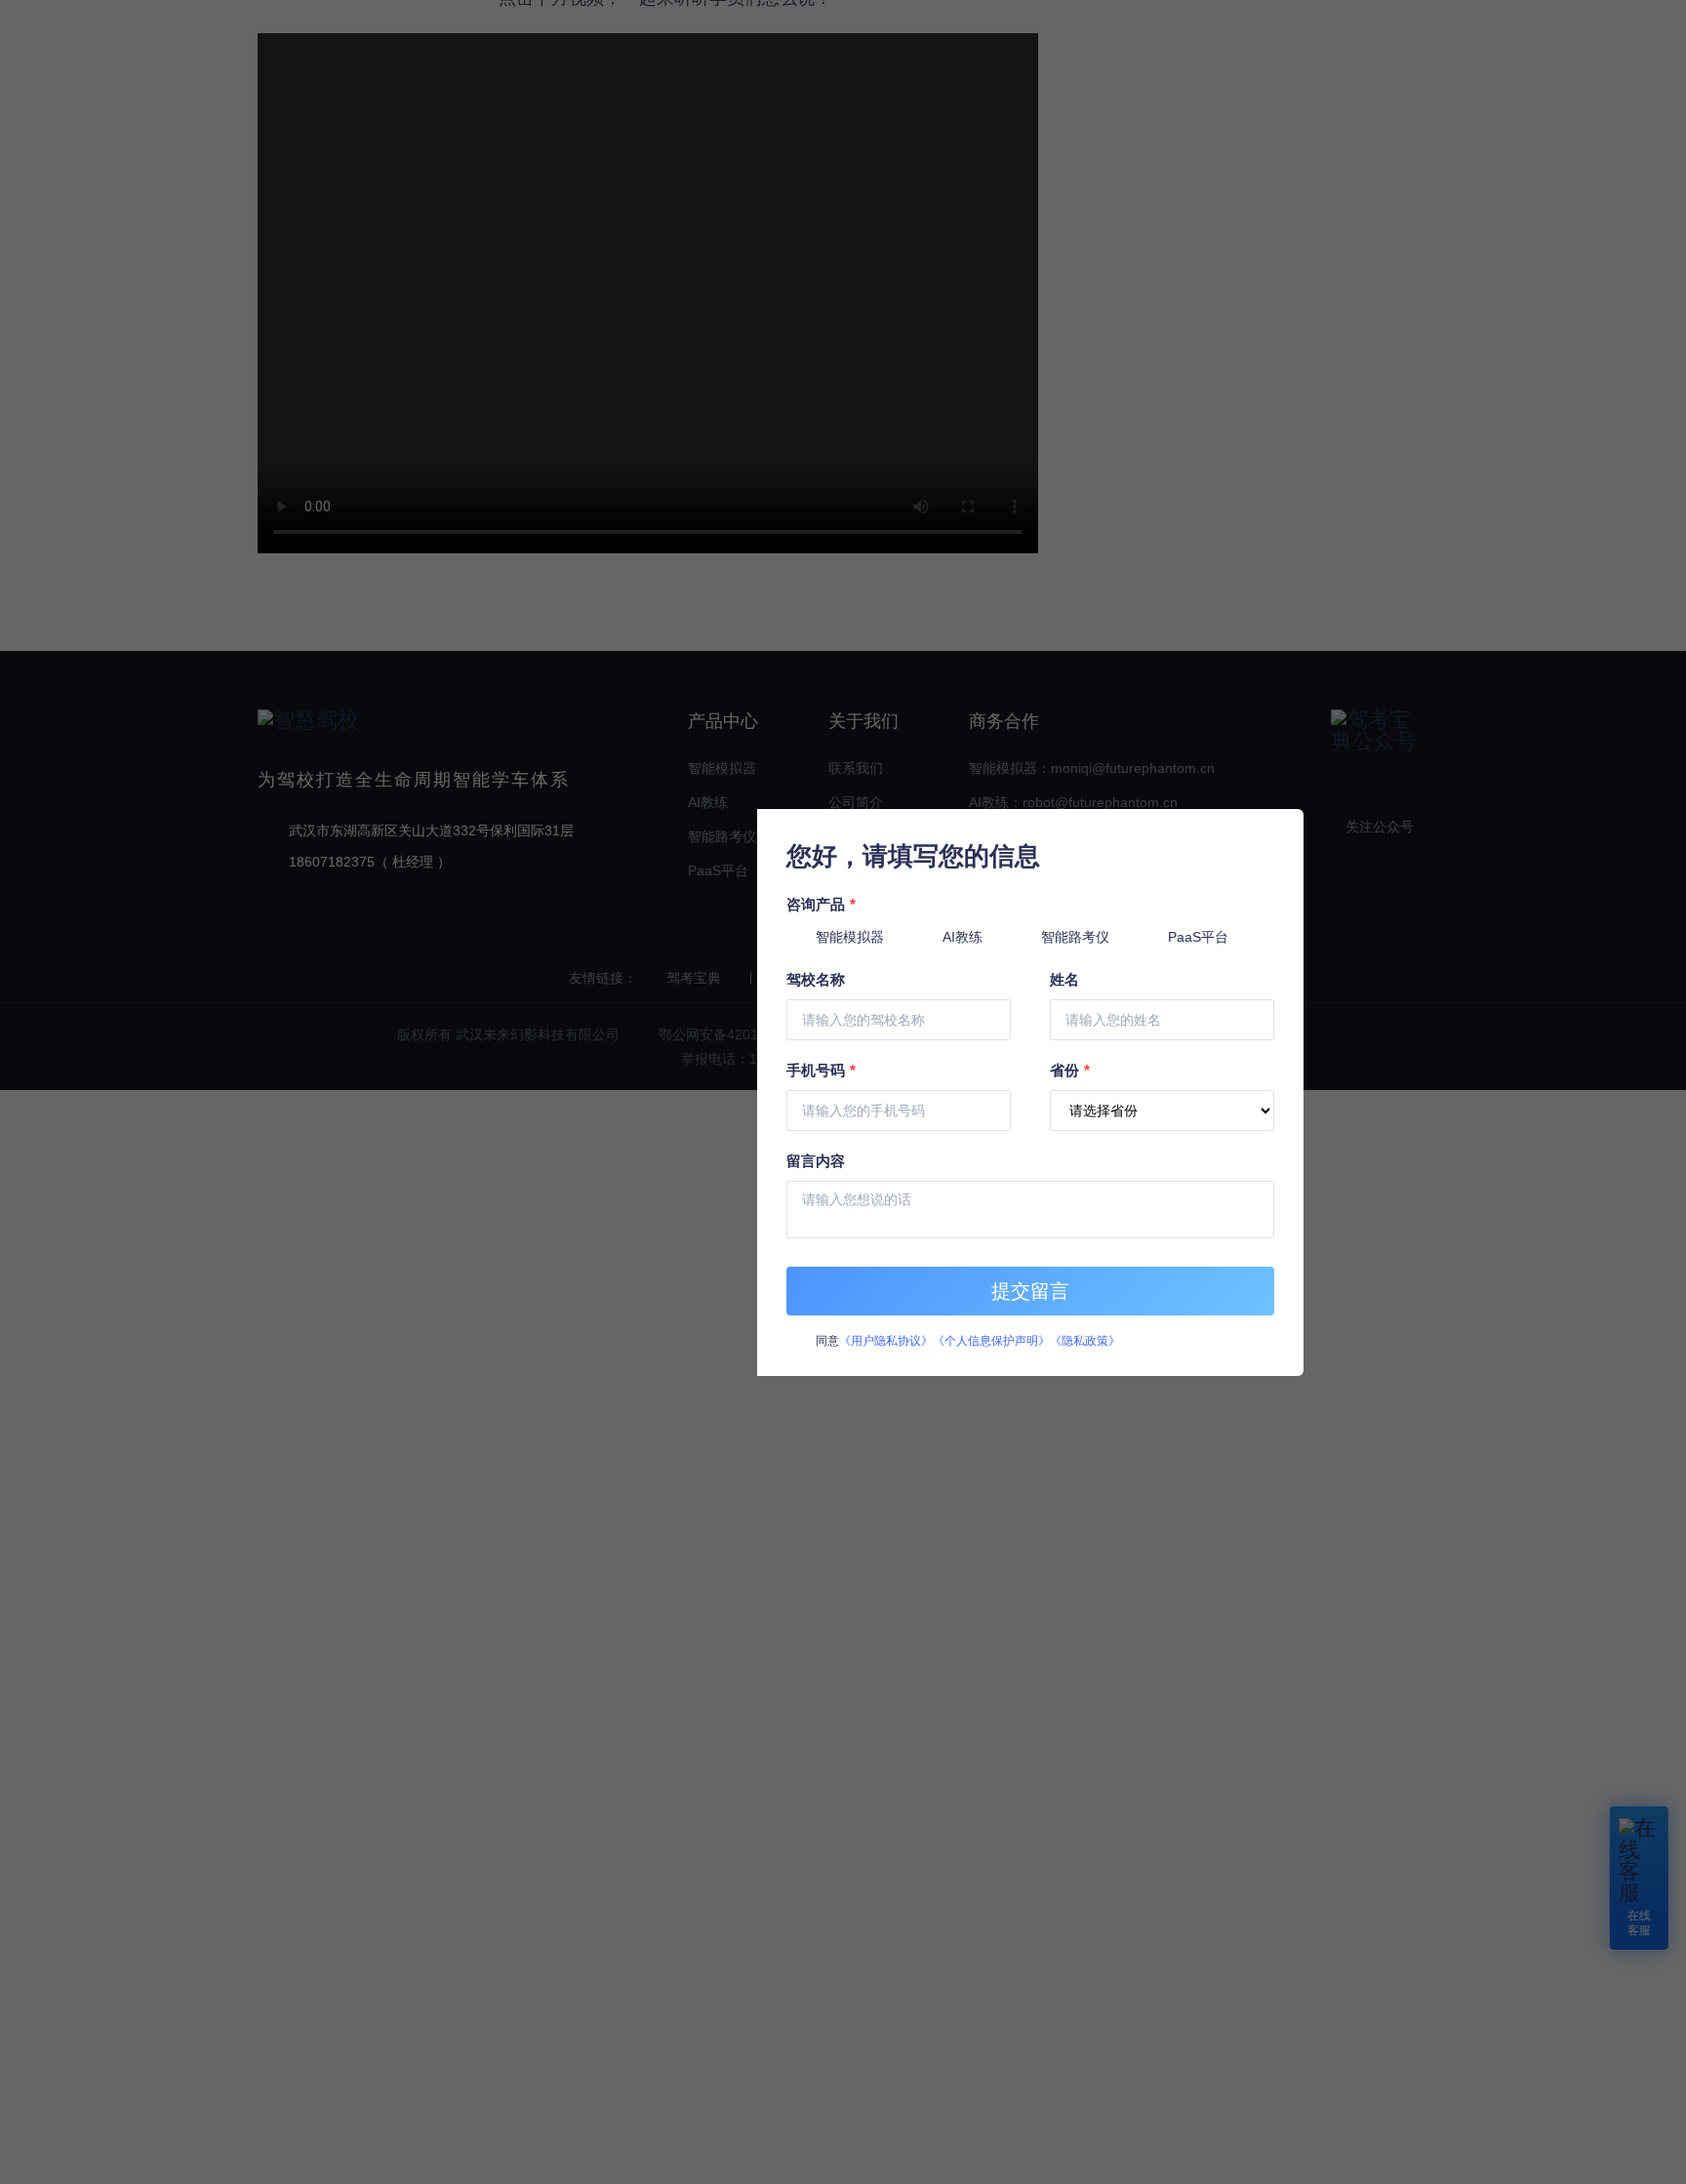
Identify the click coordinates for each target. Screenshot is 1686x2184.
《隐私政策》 (1085, 1341)
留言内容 (816, 1161)
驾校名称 (816, 979)
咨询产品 (821, 904)
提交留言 (1030, 1291)
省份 (1070, 1070)
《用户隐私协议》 (886, 1341)
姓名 (1064, 979)
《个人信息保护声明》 (991, 1341)
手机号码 (821, 1070)
